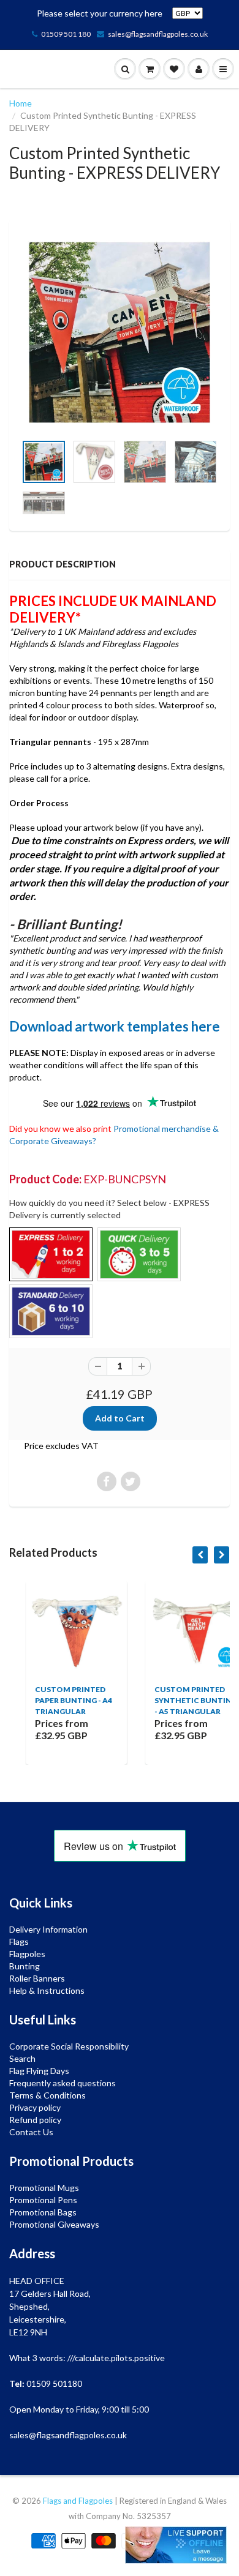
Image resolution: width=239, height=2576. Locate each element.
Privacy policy (35, 2107)
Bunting (25, 1966)
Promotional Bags (43, 2212)
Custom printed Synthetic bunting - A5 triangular (179, 1700)
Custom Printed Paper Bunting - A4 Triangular (57, 1700)
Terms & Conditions (47, 2095)
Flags (19, 1941)
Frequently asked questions (63, 2083)
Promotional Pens (43, 2200)
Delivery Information (48, 1929)
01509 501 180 (66, 34)
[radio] (51, 1254)
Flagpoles (27, 1954)
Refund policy (35, 2120)
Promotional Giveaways (54, 2224)
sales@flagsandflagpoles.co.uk (158, 34)
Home (21, 103)
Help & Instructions (47, 1990)
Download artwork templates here (115, 1026)
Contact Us (31, 2132)
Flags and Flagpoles (78, 2501)
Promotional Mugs (44, 2188)
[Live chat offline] (176, 2545)
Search (22, 2058)
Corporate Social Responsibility (69, 2046)
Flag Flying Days (39, 2071)
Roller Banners (37, 1978)
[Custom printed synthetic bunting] (120, 332)
